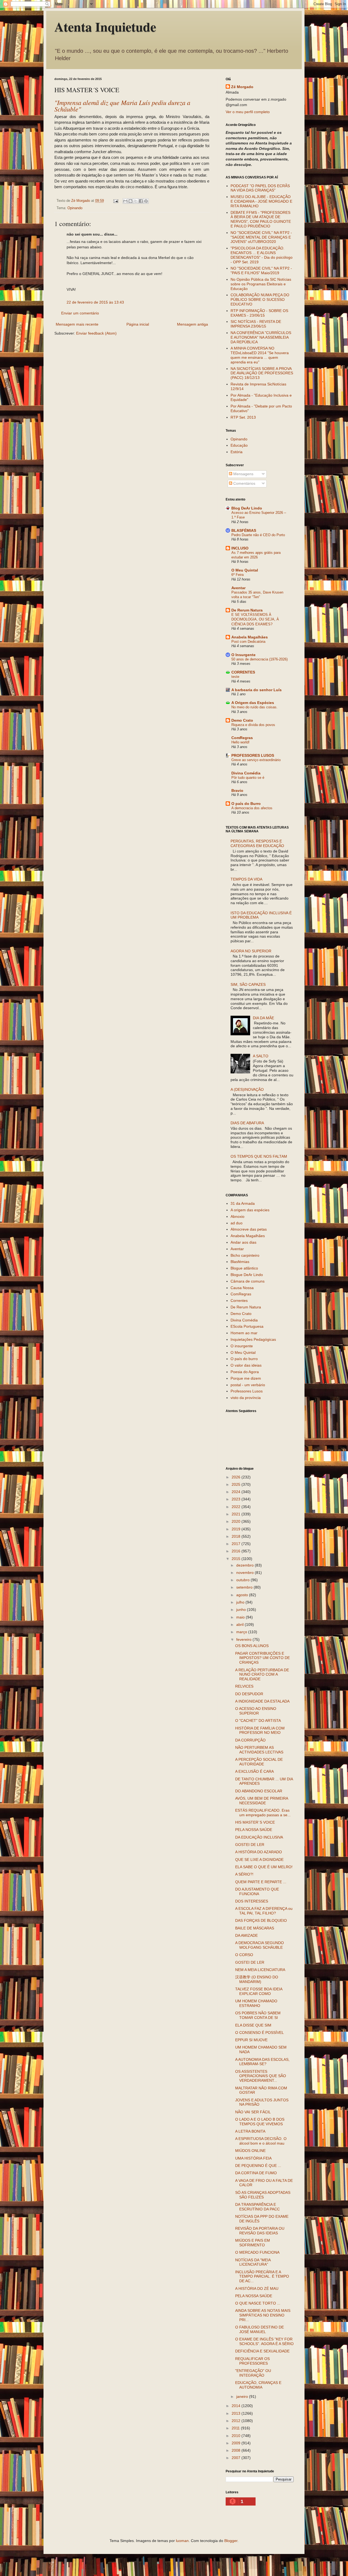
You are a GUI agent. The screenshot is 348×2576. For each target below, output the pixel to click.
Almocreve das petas (249, 1229)
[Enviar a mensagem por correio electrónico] (116, 201)
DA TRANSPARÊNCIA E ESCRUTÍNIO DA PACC (257, 2207)
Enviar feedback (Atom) (96, 333)
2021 (237, 1514)
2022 (237, 1507)
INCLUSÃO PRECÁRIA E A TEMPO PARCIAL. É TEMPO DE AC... (262, 2277)
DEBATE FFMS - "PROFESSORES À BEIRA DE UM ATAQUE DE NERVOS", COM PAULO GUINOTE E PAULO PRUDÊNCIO (261, 219)
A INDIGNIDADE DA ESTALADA (262, 1701)
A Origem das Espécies (253, 703)
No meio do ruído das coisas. (254, 707)
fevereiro (244, 1639)
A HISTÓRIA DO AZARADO (259, 1852)
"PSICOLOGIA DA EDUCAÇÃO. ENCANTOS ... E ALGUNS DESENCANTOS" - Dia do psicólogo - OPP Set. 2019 (262, 255)
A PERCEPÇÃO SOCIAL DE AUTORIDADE (259, 1762)
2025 (237, 1484)
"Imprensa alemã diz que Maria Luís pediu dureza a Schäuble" (122, 106)
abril (240, 1624)
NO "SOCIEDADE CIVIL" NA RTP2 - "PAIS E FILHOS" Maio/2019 (261, 271)
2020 (237, 1521)
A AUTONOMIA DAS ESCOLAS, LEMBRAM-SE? (262, 2062)
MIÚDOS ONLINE (250, 2151)
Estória (237, 452)
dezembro (246, 1565)
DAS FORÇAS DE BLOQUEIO (261, 1920)
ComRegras (242, 738)
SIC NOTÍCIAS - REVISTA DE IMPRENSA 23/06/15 (256, 324)
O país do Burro (246, 804)
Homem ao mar (244, 1333)
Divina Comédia (246, 773)
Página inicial (138, 324)
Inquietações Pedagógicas (253, 1339)
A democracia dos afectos (252, 808)
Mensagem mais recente (77, 324)
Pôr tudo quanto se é (248, 778)
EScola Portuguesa (247, 1326)
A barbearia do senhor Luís (257, 690)
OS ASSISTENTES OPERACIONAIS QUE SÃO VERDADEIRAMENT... (261, 2076)
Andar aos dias (243, 1242)
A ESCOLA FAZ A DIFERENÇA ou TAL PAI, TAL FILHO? (264, 1911)
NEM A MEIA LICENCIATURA (260, 1970)
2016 (237, 1551)
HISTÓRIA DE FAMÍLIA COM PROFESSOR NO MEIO (260, 1730)
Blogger (231, 2541)
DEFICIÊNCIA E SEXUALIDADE (262, 2351)
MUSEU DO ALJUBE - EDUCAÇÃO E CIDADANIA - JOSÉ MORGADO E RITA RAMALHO (261, 201)
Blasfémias (240, 1262)
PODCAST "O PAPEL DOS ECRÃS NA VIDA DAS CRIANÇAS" (260, 188)
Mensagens (243, 474)
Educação (239, 445)
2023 (237, 1499)
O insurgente (242, 1346)
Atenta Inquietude (105, 26)
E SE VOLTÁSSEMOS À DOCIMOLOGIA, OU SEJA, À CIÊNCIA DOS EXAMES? (255, 619)
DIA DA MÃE (263, 1018)
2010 (237, 2436)
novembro (246, 1573)
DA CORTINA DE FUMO (256, 2173)
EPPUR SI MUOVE (251, 2040)
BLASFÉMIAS (244, 530)
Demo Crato (242, 720)
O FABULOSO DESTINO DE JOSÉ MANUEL (260, 2329)
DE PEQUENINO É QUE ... (258, 2166)
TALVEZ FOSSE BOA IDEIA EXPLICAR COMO (259, 1991)
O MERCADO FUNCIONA (257, 2252)
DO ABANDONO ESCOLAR (259, 1791)
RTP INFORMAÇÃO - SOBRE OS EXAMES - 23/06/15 (259, 313)
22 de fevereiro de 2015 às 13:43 (95, 302)
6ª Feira (237, 575)
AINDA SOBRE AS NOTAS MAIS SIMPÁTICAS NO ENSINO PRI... (263, 2315)
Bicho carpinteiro (245, 1255)
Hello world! (240, 742)
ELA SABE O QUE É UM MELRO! (264, 1867)
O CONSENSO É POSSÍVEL (260, 2033)
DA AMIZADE (246, 1935)
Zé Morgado (242, 87)
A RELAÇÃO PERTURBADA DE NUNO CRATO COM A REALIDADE (262, 1675)
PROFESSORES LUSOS (253, 755)
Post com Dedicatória (248, 642)
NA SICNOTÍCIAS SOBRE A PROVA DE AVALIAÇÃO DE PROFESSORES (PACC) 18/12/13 (262, 373)
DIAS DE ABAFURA (247, 1123)
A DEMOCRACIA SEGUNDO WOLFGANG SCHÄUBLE (260, 1945)
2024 (237, 1492)
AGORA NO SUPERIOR (251, 951)
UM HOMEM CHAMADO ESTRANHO (256, 2003)
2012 (237, 2421)
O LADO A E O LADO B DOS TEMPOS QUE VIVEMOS (260, 2122)
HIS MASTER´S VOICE (255, 1822)
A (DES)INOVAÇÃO (247, 1089)
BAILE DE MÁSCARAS (255, 1928)
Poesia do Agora (245, 1372)
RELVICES (244, 1686)
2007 (237, 2458)
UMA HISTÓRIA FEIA (253, 2158)
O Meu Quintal (245, 570)
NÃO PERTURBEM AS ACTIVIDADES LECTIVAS (259, 1750)
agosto (243, 1595)
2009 (237, 2443)
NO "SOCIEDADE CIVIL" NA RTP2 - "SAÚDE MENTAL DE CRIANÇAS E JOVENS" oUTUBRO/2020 (261, 237)
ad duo (237, 1223)
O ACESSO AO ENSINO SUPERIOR (256, 1711)
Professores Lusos (247, 1391)
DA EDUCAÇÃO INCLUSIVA (259, 1837)
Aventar (238, 588)
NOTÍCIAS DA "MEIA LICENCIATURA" (253, 2262)
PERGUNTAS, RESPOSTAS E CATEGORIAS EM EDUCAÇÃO (257, 843)
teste (235, 677)
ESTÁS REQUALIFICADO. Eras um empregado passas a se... (263, 1813)
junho (242, 1610)
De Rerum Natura (247, 610)
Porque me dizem (246, 1378)
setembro (245, 1587)
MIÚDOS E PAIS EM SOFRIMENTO (253, 2243)
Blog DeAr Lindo (247, 508)
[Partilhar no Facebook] (141, 201)
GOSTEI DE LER (250, 1845)
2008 (237, 2450)
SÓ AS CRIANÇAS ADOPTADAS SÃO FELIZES (263, 2195)
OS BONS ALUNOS (252, 1646)
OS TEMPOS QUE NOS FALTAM (259, 1156)
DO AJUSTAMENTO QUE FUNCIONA (257, 1891)
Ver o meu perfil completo (248, 112)
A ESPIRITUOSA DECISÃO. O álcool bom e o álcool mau (261, 2141)
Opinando (75, 208)
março (242, 1632)
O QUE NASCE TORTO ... (258, 2303)
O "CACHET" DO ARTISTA (258, 1721)
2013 (237, 2413)
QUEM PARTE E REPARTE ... (261, 1882)
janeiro (243, 2396)
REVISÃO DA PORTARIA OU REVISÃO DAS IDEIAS (260, 2231)
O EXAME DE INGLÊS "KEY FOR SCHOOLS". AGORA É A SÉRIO (264, 2341)
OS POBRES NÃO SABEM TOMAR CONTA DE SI (258, 2015)
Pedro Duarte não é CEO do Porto (258, 535)
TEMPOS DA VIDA (246, 879)
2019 (237, 1529)
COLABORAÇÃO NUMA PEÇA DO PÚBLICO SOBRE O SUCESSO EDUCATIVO (260, 299)
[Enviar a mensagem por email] (125, 201)
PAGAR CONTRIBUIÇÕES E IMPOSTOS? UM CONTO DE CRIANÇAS (262, 1658)
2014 (237, 2406)
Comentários (244, 483)
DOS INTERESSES (252, 1901)
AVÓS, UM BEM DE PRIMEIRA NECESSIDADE (262, 1801)
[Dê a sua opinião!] (130, 201)
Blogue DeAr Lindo (247, 1275)
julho (241, 1602)
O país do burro (244, 1359)
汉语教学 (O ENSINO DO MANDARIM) (257, 1979)
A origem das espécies (250, 1210)
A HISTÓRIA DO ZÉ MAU (257, 2288)
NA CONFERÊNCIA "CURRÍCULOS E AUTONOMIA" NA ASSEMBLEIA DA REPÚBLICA (261, 337)
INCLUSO (240, 548)
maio (241, 1617)
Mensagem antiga (192, 324)
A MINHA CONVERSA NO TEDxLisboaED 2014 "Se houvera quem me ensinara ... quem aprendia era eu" (260, 355)
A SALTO (261, 1056)
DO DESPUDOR (249, 1694)
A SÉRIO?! (244, 1874)
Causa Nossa (242, 1288)
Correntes (239, 1301)
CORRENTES (243, 672)
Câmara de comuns (248, 1281)
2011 (236, 2428)
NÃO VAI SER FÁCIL (253, 2112)
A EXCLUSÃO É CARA (254, 1771)
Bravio (237, 790)
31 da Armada (243, 1203)
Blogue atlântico (244, 1268)
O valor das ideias (246, 1365)
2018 (237, 1536)
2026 (237, 1477)
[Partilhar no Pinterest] (146, 201)
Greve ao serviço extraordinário (256, 760)
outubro (243, 1580)
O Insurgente (243, 655)
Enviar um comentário (80, 313)
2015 (237, 1559)
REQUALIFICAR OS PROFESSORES (252, 2361)
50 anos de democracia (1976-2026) (260, 659)
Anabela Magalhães (250, 637)
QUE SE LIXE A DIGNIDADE (259, 1860)
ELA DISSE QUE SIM (253, 2025)
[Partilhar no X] (136, 201)
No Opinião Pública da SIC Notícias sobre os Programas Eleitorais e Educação (261, 284)
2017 (237, 1544)
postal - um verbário (248, 1385)
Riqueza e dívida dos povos (253, 725)
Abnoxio (237, 1216)
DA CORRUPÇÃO (250, 1740)
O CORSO (244, 1955)
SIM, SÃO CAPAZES (248, 984)
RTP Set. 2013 (243, 417)
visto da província (246, 1398)
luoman (182, 2541)
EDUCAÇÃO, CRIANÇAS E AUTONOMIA (258, 2385)
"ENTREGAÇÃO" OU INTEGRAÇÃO (253, 2373)
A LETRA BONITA (250, 2131)
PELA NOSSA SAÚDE (254, 1830)
